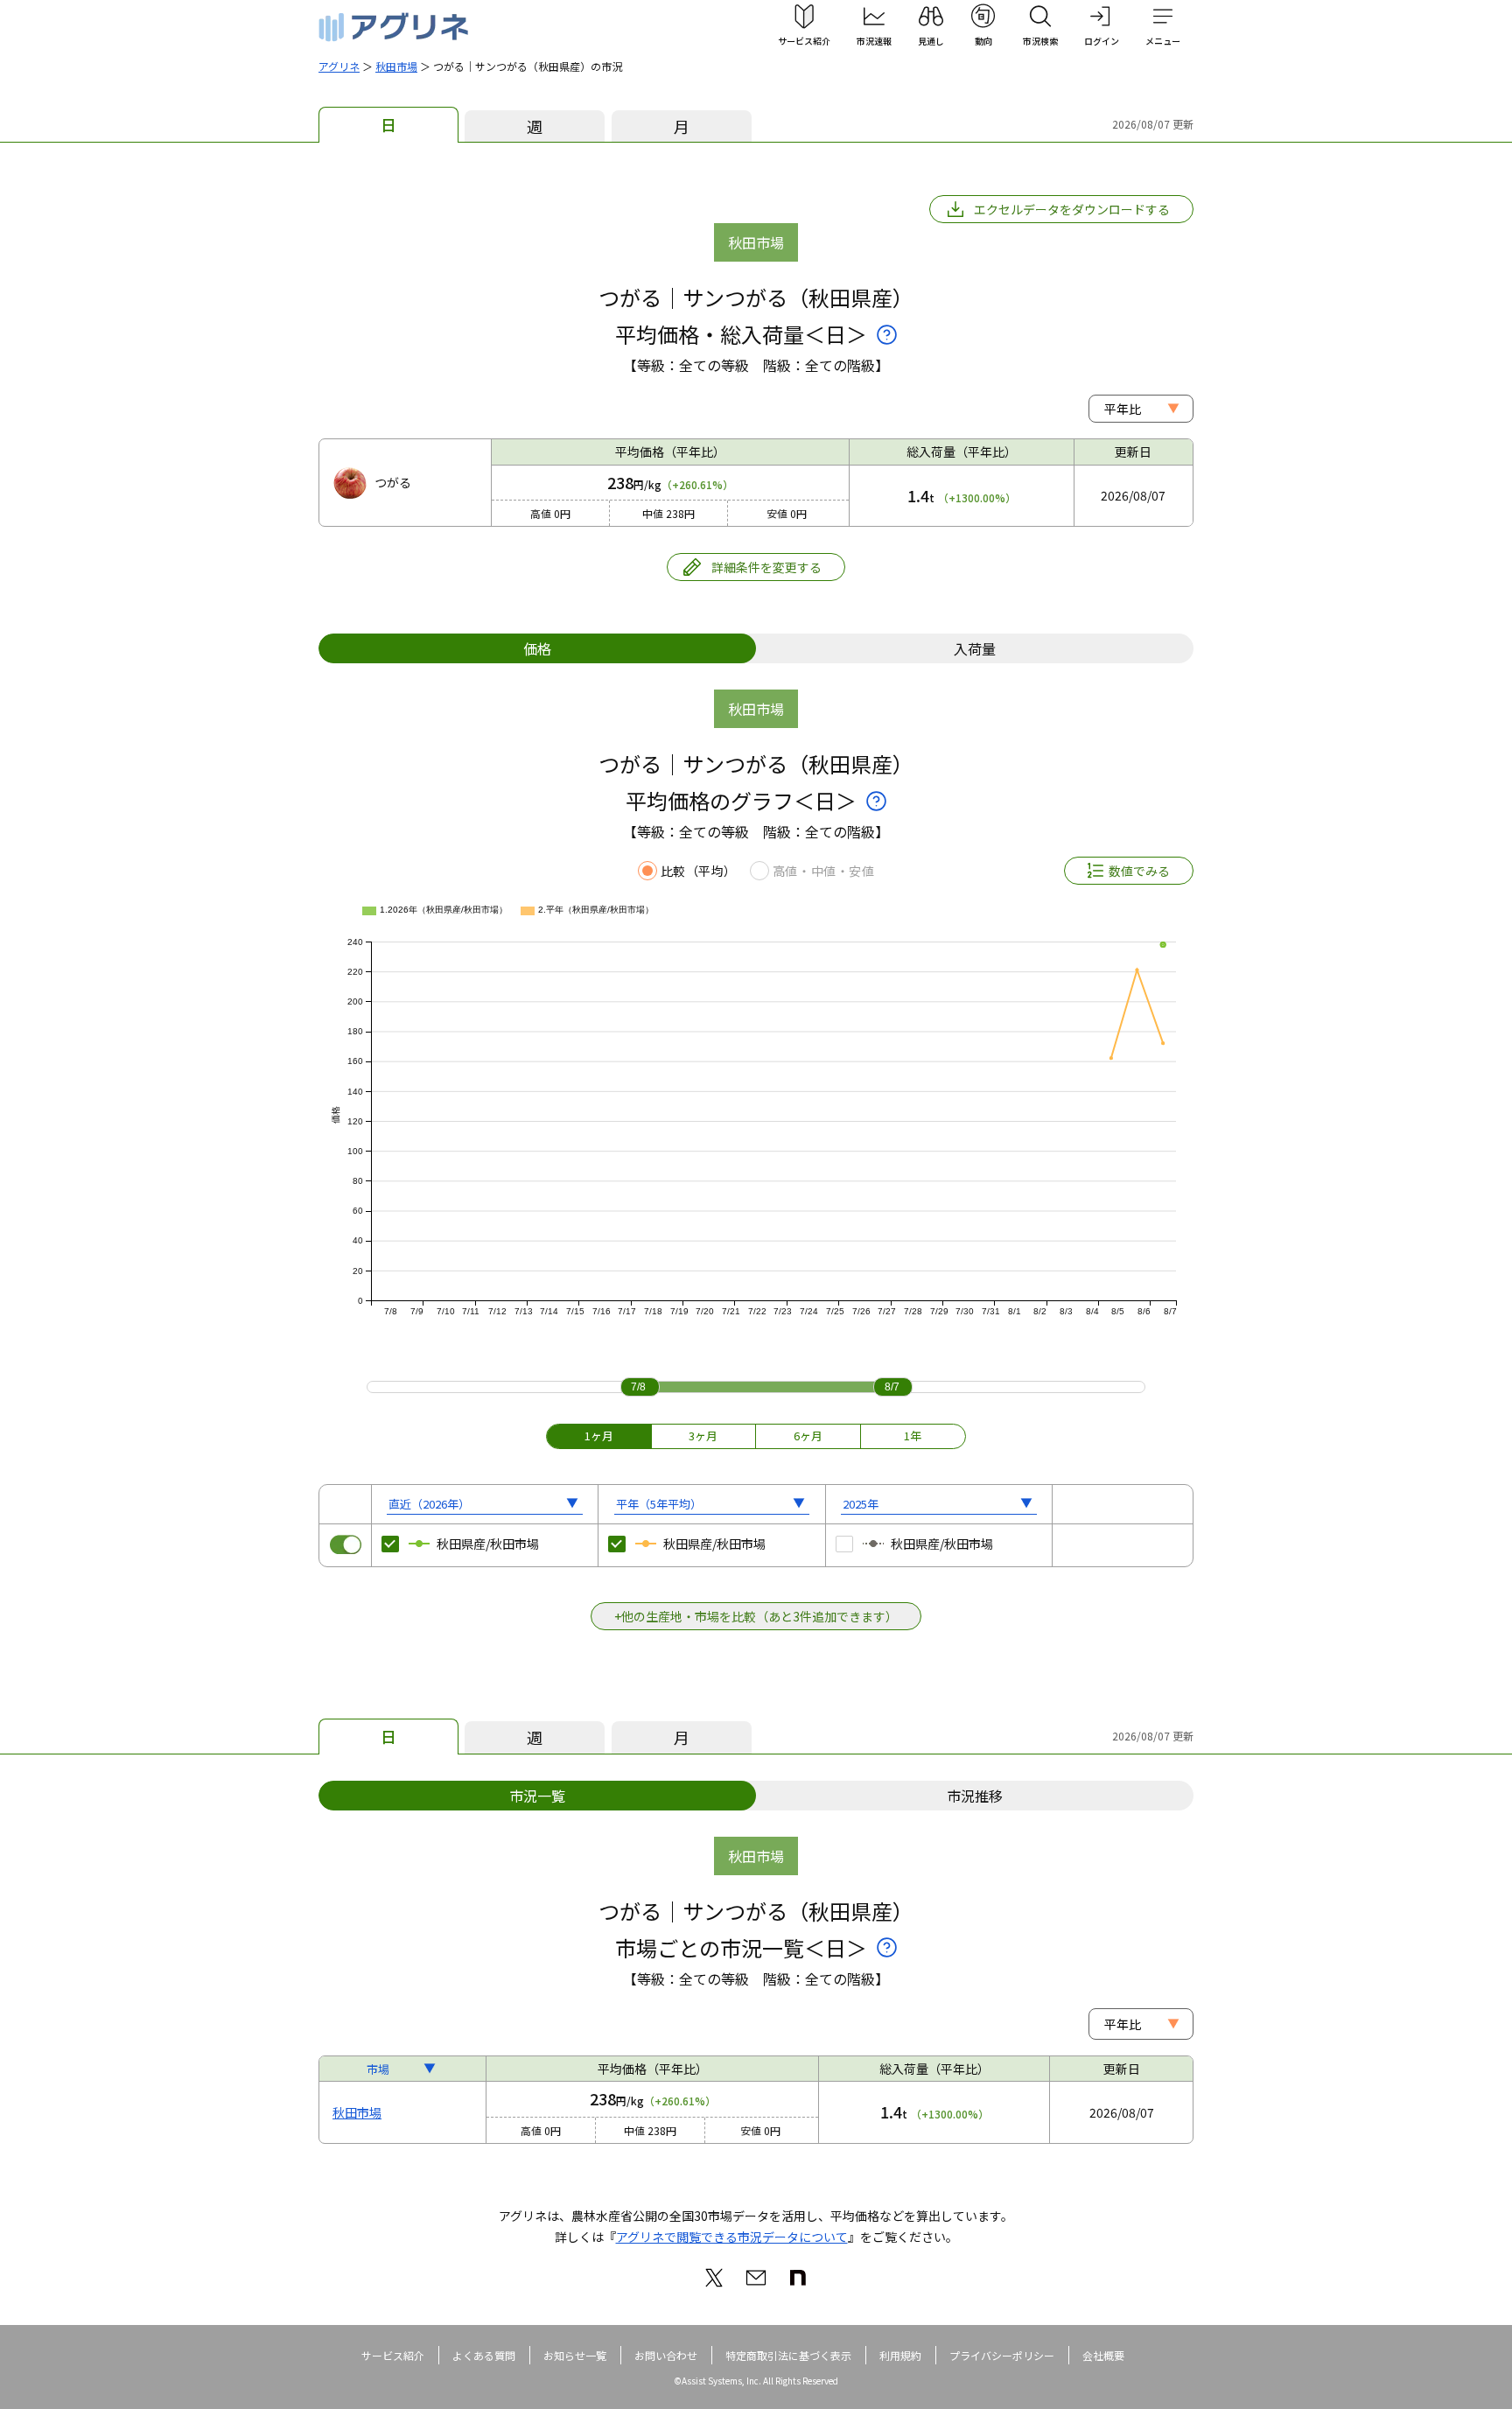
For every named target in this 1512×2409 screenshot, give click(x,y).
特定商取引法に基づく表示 (788, 2355)
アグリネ (339, 66)
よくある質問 (484, 2355)
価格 (537, 648)
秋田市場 (396, 66)
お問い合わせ (666, 2355)
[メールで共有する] (756, 2278)
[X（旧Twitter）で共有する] (714, 2278)
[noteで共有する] (798, 2278)
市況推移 (975, 1796)
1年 (913, 1436)
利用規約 (900, 2355)
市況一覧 (537, 1796)
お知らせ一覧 (575, 2355)
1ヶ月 (599, 1436)
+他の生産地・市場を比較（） (756, 1616)
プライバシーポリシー (1002, 2355)
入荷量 (975, 648)
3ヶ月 (703, 1436)
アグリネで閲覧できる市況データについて (732, 2237)
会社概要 (1103, 2355)
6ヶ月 (808, 1436)
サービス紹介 (393, 2355)
